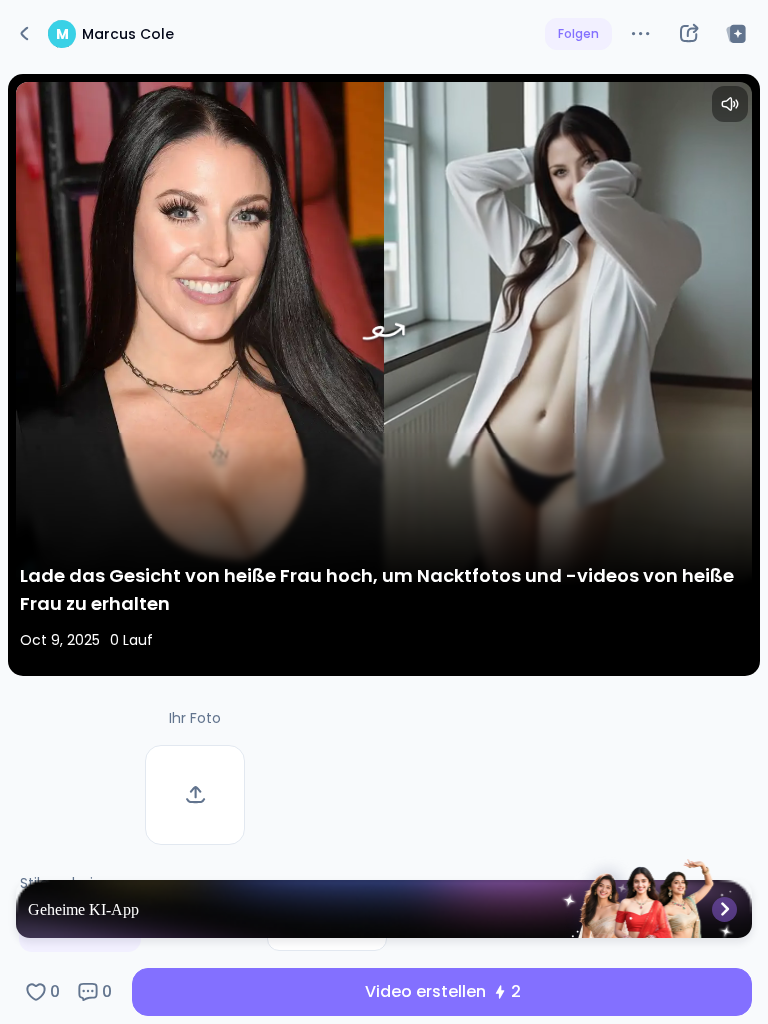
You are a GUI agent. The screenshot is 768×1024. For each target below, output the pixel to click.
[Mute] (730, 104)
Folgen (578, 33)
